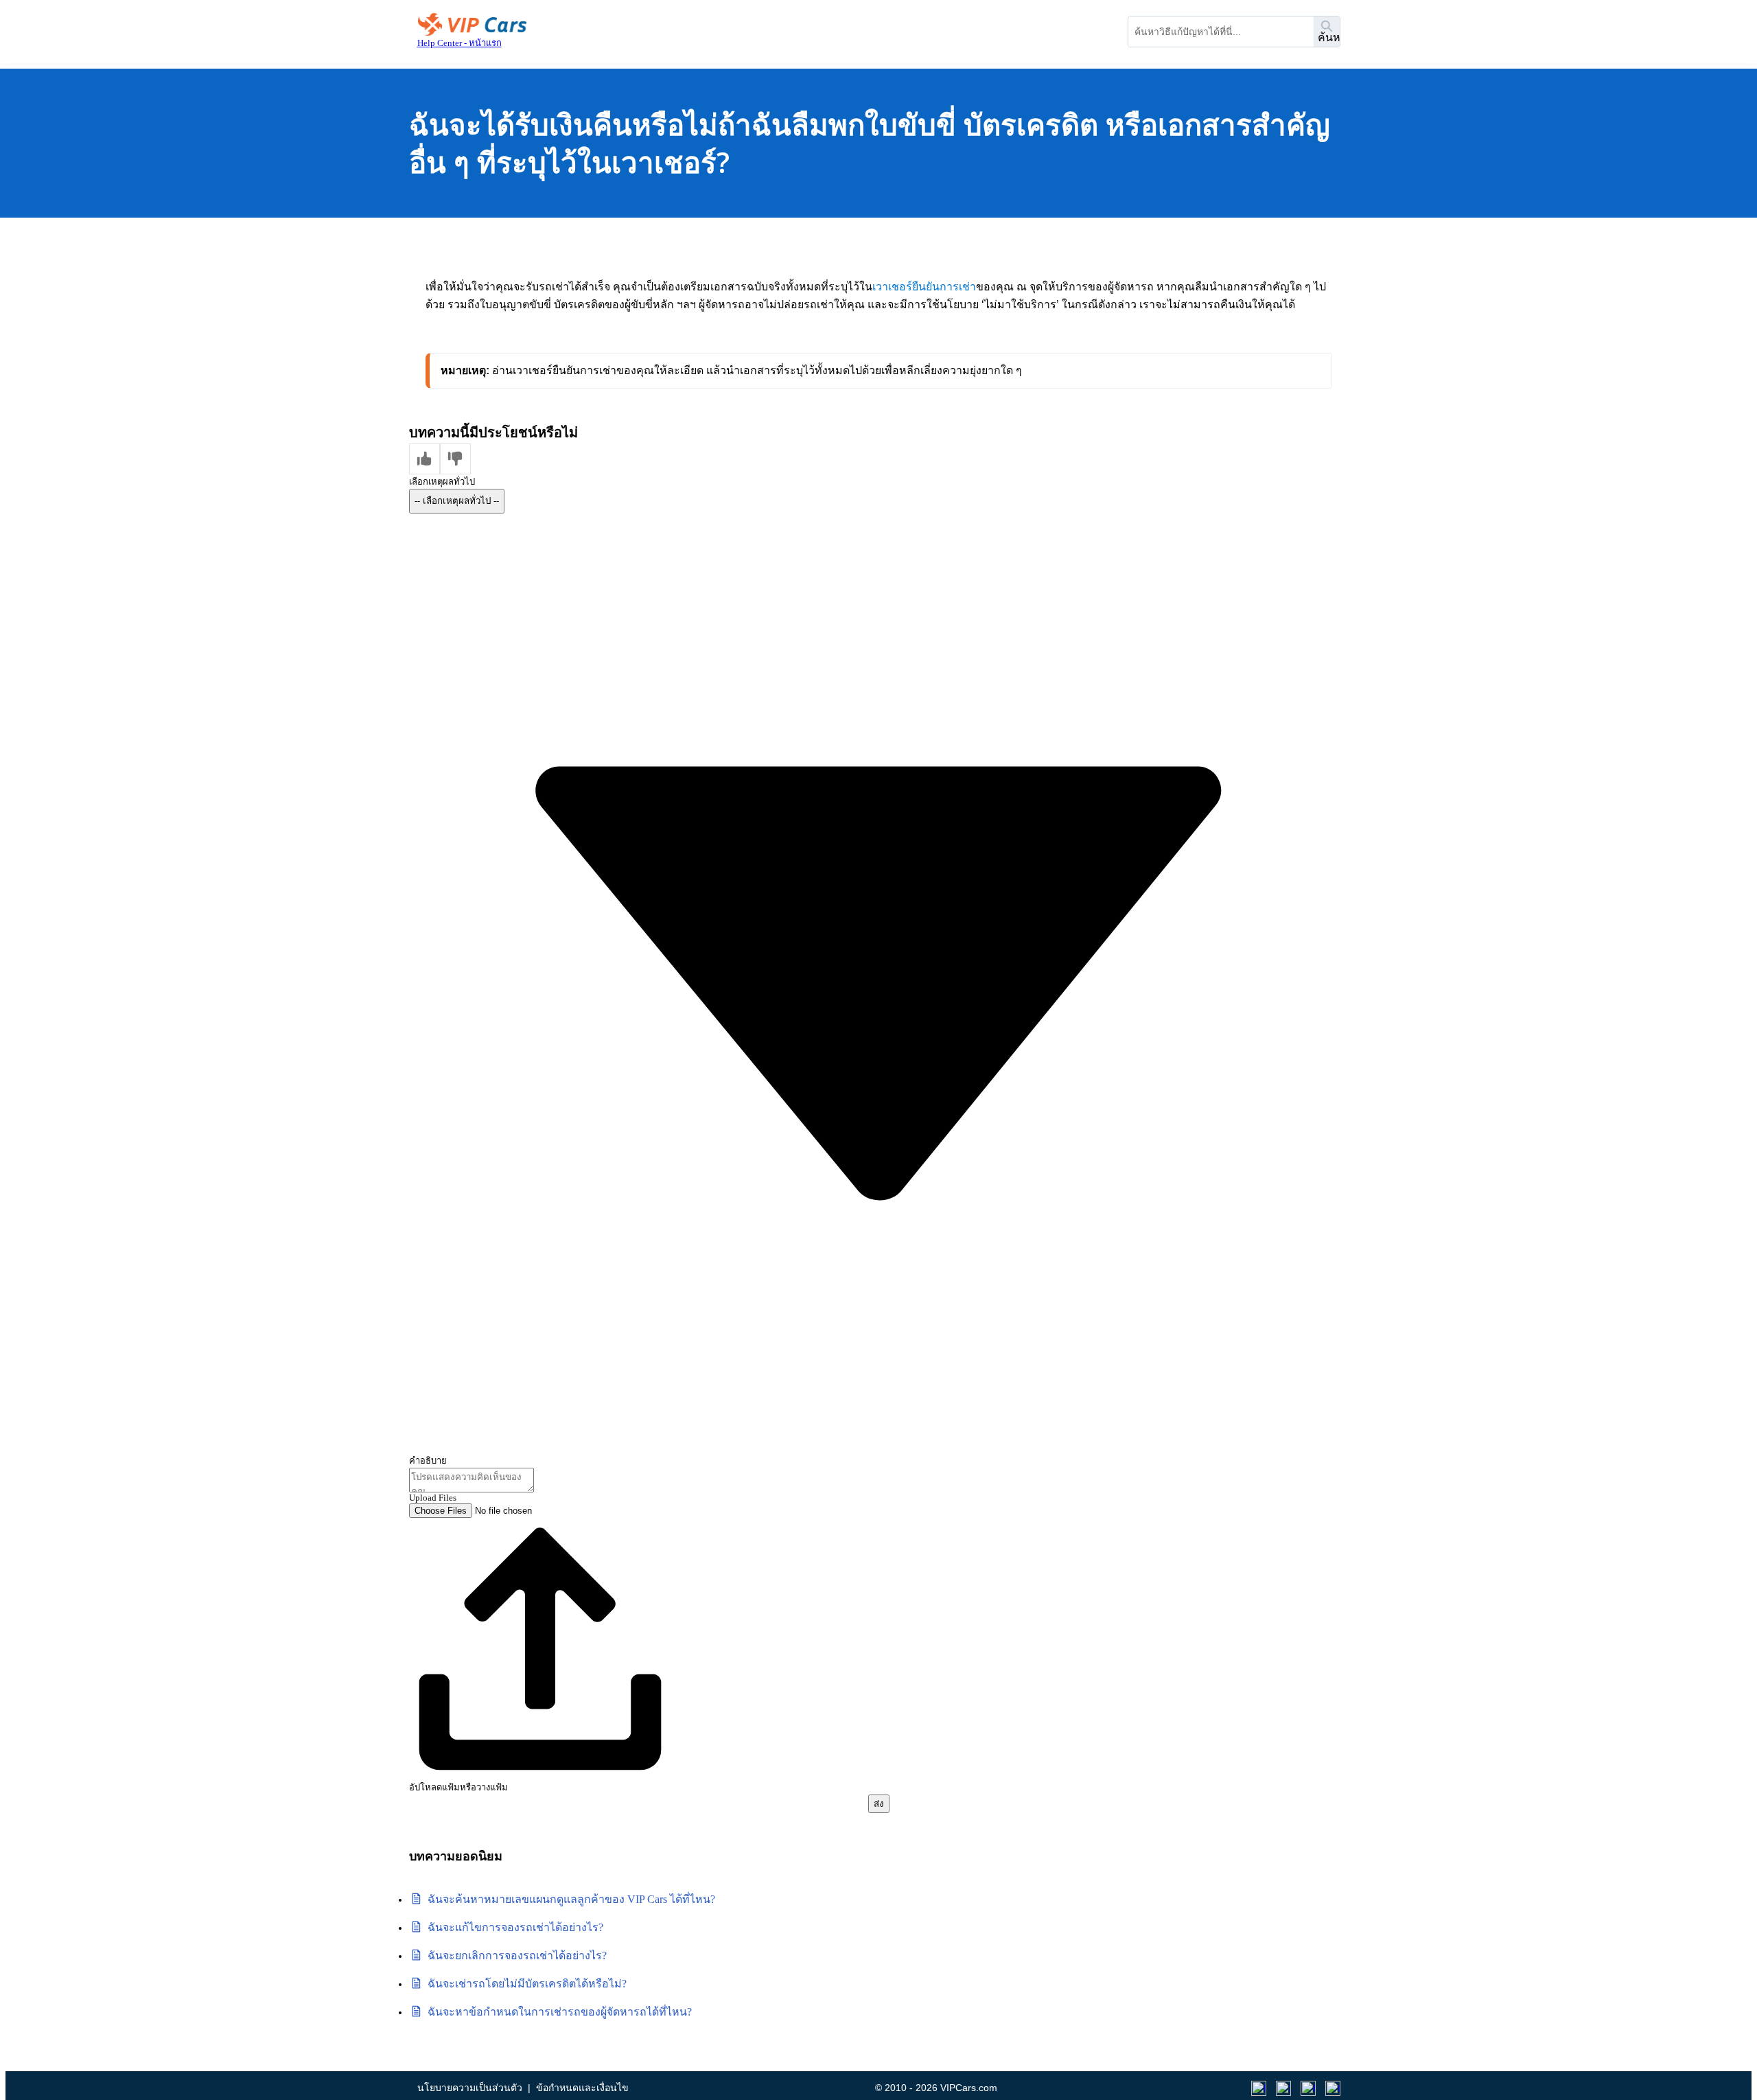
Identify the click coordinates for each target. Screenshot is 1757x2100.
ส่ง (879, 1804)
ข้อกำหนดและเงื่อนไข (582, 2088)
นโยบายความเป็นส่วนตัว (470, 2088)
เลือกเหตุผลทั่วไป (442, 482)
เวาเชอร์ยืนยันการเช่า (924, 287)
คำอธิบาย (428, 1461)
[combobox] (1221, 32)
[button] (424, 459)
